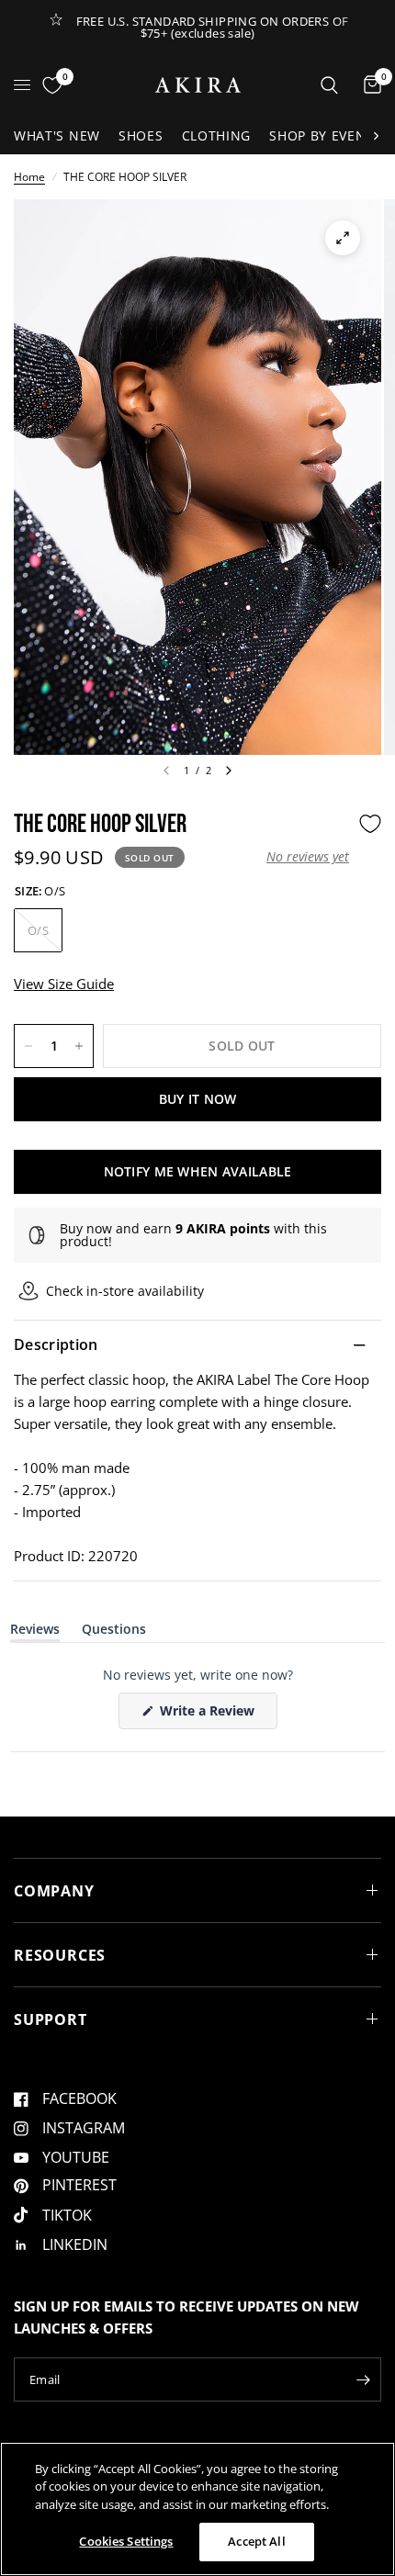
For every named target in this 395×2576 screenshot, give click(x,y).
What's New (57, 135)
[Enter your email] (363, 2379)
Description (56, 1344)
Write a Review (210, 1715)
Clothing (217, 135)
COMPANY (54, 1891)
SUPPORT (51, 2019)
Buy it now (198, 1099)
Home (29, 177)
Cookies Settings (126, 2541)
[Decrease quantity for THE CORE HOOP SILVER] (28, 1046)
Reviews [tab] (35, 1632)
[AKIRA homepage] (198, 85)
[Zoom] (343, 238)
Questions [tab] (114, 1632)
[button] (308, 857)
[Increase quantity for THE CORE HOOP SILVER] (79, 1046)
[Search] (329, 85)
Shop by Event (322, 135)
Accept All (256, 2541)
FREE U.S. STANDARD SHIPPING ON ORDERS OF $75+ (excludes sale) (213, 27)
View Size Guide (64, 984)
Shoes (141, 135)
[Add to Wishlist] (370, 824)
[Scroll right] (376, 136)
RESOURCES (60, 1955)
